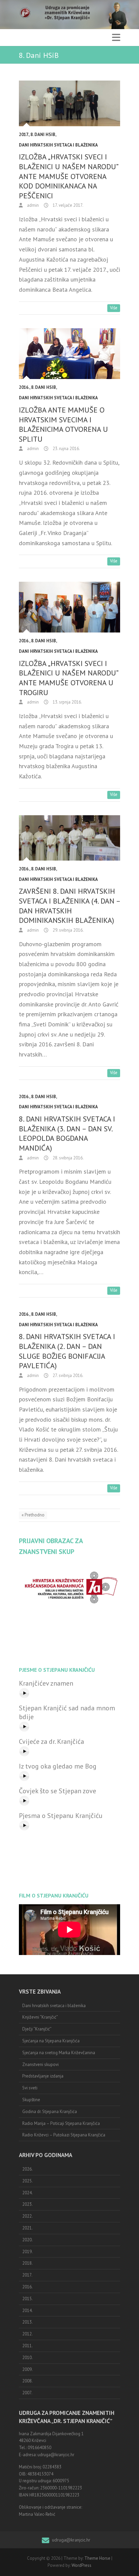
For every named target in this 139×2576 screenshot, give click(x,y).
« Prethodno (33, 1515)
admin (32, 205)
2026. (27, 2169)
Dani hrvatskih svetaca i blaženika (58, 145)
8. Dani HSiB (43, 135)
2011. (27, 2346)
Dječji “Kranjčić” (37, 2029)
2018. (27, 2263)
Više (114, 308)
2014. (27, 2311)
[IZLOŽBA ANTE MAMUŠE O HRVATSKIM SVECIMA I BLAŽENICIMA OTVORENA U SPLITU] (69, 354)
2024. (27, 2193)
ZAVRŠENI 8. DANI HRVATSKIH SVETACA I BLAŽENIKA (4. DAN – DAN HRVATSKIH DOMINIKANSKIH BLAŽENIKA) (69, 906)
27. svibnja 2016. (67, 1375)
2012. (27, 2334)
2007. (27, 2393)
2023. (27, 2204)
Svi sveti (30, 2088)
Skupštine (31, 2100)
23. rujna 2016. (66, 449)
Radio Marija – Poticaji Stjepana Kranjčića (61, 2123)
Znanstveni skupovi (40, 2064)
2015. (27, 2299)
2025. (27, 2181)
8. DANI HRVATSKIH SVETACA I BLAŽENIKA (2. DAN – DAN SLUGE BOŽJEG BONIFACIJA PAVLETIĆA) (67, 1351)
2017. (24, 135)
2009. (27, 2369)
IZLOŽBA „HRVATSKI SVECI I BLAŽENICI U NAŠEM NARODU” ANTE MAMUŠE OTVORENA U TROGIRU (68, 678)
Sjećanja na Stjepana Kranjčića (51, 2041)
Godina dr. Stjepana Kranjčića (50, 2112)
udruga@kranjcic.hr (71, 2540)
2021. (27, 2228)
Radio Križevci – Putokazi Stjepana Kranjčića (64, 2135)
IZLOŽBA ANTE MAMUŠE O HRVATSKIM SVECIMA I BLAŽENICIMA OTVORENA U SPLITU (63, 424)
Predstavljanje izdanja (43, 2076)
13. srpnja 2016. (67, 702)
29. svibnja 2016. (68, 930)
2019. (27, 2252)
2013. (27, 2322)
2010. (27, 2358)
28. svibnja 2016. (68, 1158)
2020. (27, 2240)
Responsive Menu (116, 37)
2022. (27, 2216)
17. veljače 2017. (67, 205)
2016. (24, 387)
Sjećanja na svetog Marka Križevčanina (59, 2053)
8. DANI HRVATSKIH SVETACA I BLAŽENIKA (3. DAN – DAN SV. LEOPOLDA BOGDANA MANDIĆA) (67, 1133)
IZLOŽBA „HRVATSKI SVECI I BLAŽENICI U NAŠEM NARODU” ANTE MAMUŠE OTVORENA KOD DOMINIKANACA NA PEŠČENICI (68, 176)
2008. (27, 2381)
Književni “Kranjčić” (40, 2017)
